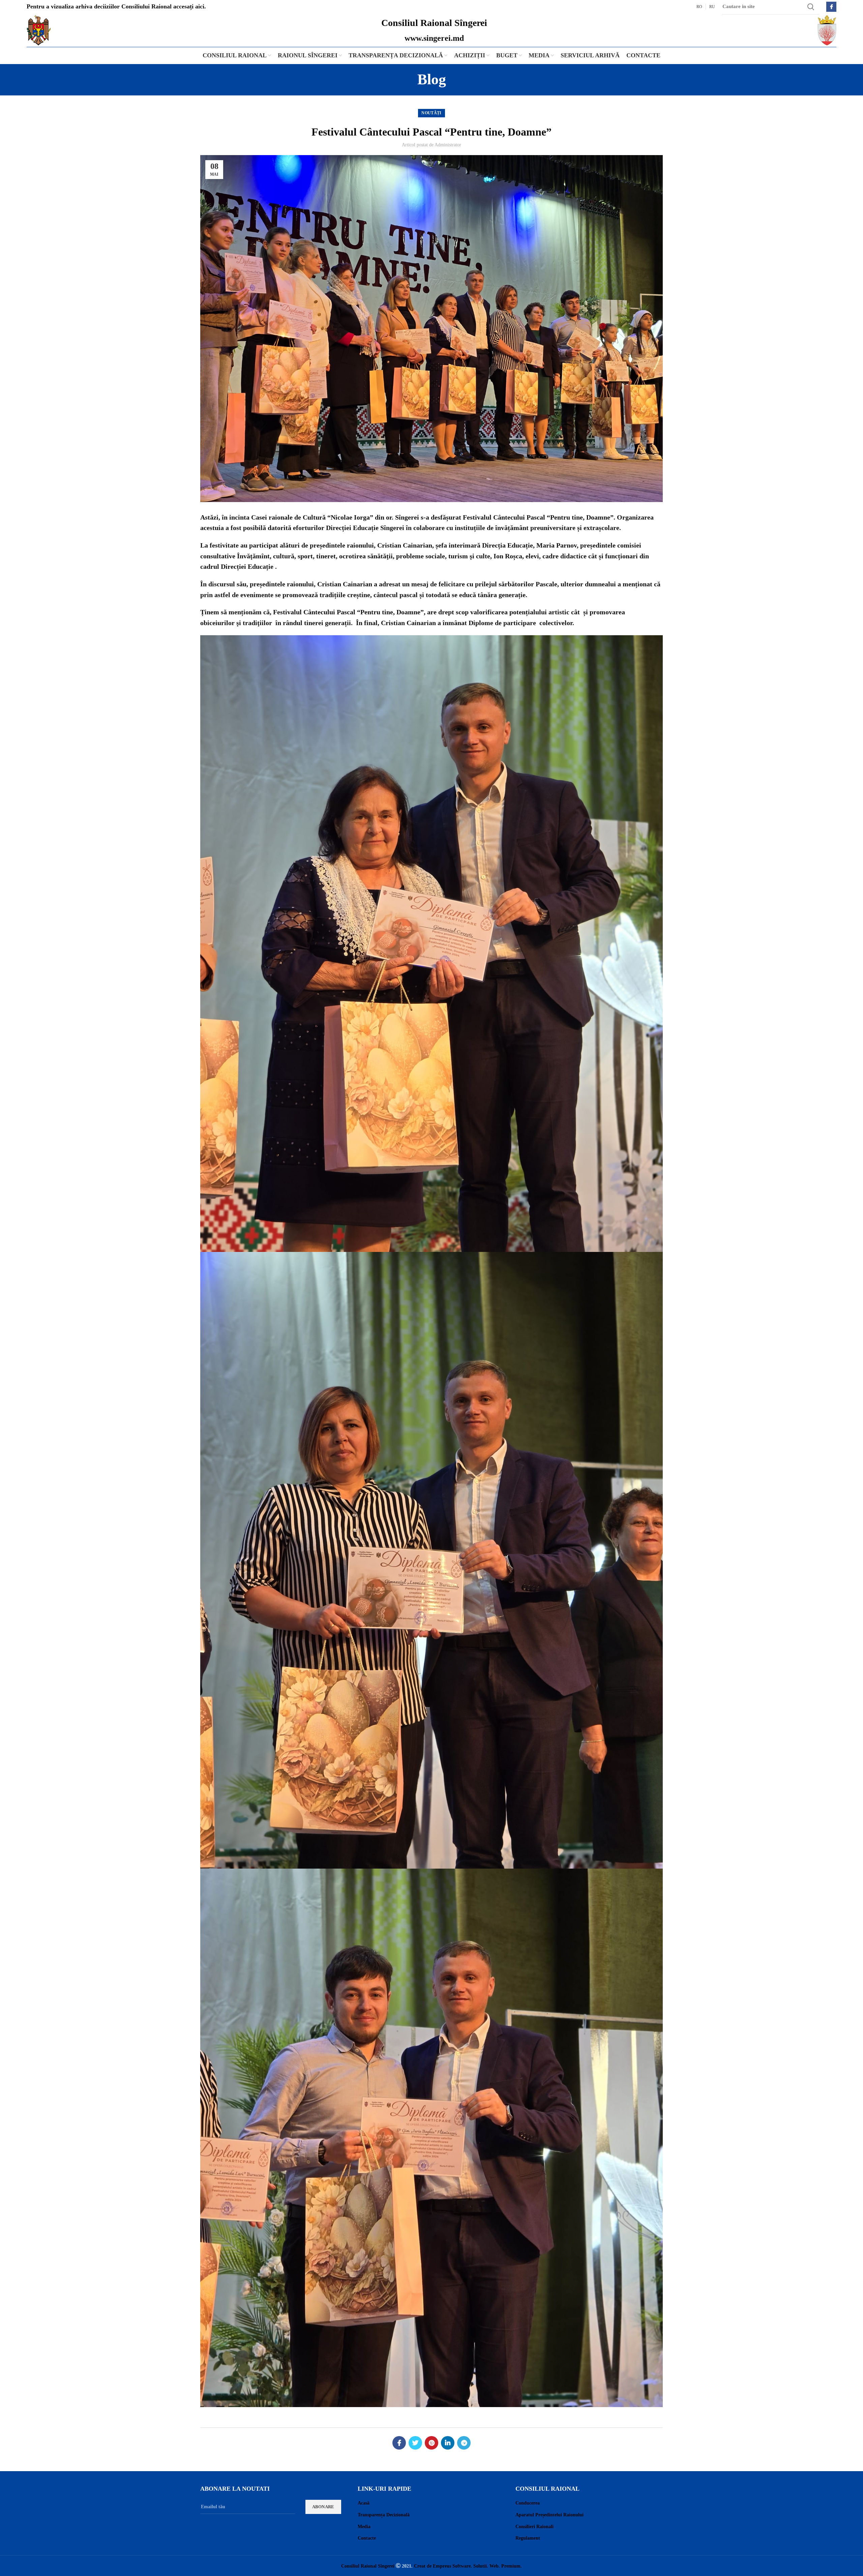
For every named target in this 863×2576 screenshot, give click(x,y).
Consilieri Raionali (534, 2527)
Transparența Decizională (384, 2515)
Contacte (367, 2538)
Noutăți (431, 113)
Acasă (364, 2503)
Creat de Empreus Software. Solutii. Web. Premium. (468, 2566)
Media (364, 2527)
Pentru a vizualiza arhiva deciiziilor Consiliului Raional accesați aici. (116, 6)
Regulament (528, 2538)
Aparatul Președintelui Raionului (549, 2515)
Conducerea (528, 2503)
